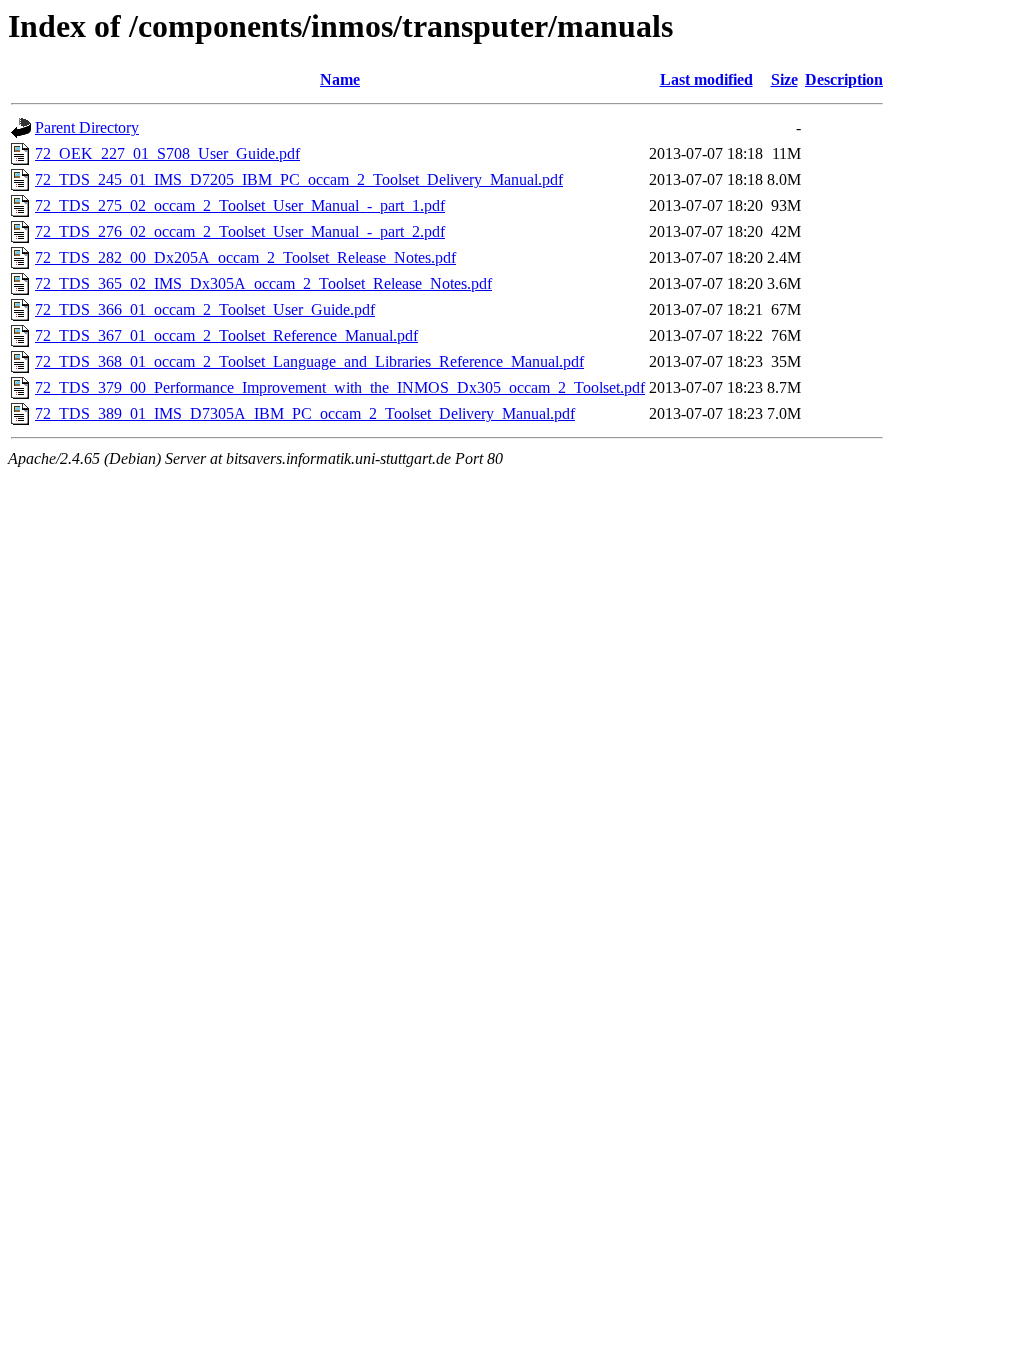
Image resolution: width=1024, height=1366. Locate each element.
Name (340, 79)
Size (784, 79)
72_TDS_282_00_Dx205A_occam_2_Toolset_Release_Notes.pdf (245, 257)
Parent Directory (87, 127)
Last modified (706, 79)
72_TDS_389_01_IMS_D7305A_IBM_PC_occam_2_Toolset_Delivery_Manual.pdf (305, 413)
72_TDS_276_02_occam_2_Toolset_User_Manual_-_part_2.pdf (240, 231)
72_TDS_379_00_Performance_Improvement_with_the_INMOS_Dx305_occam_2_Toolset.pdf (340, 387)
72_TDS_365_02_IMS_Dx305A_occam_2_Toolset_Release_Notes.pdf (263, 283)
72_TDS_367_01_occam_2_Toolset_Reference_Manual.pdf (226, 335)
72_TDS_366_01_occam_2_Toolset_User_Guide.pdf (205, 309)
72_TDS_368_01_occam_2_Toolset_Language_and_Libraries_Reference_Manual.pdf (309, 361)
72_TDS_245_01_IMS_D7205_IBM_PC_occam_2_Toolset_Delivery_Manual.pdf (299, 179)
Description (844, 79)
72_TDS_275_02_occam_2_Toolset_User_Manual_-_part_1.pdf (240, 205)
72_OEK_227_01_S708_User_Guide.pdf (167, 153)
